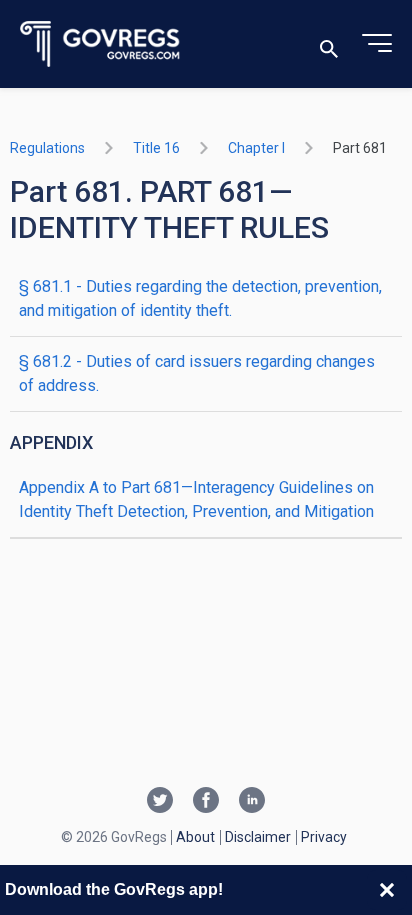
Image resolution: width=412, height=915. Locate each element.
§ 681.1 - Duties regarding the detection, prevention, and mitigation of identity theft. (200, 298)
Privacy (324, 837)
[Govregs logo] (100, 44)
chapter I (256, 148)
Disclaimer (258, 837)
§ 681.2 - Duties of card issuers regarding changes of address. (197, 373)
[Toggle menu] (377, 44)
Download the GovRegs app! (114, 889)
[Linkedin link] (252, 802)
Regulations (47, 148)
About (195, 837)
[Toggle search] (329, 44)
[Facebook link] (206, 802)
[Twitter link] (160, 802)
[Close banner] (387, 890)
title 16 (156, 148)
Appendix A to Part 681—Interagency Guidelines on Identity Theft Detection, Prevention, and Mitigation (196, 499)
